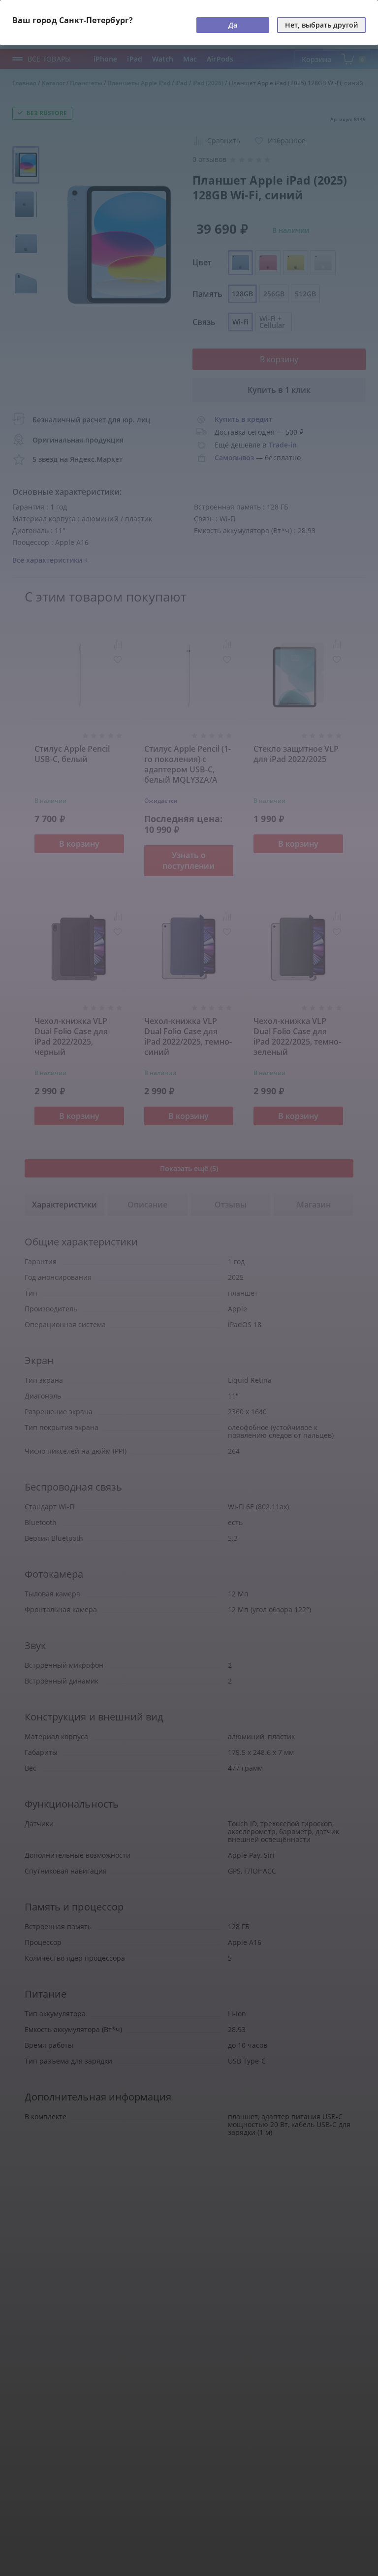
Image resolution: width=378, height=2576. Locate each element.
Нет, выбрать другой (321, 25)
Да (233, 25)
